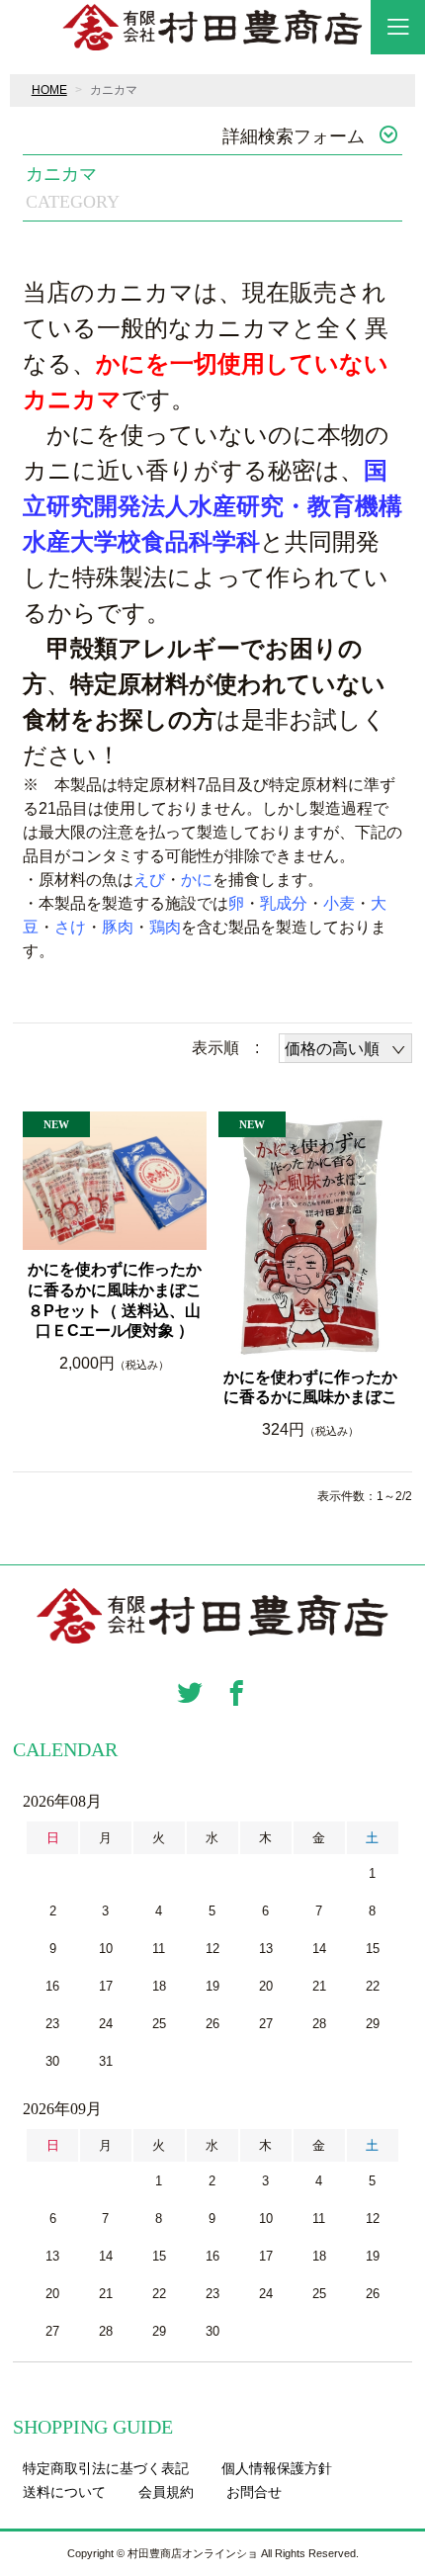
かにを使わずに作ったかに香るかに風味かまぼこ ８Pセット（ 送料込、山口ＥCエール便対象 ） (117, 1300)
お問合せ (254, 2492)
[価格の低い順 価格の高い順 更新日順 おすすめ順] (345, 1048)
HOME (49, 90)
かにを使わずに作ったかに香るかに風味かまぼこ (310, 1387)
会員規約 (166, 2492)
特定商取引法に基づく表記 (106, 2468)
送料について (64, 2492)
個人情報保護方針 (277, 2468)
